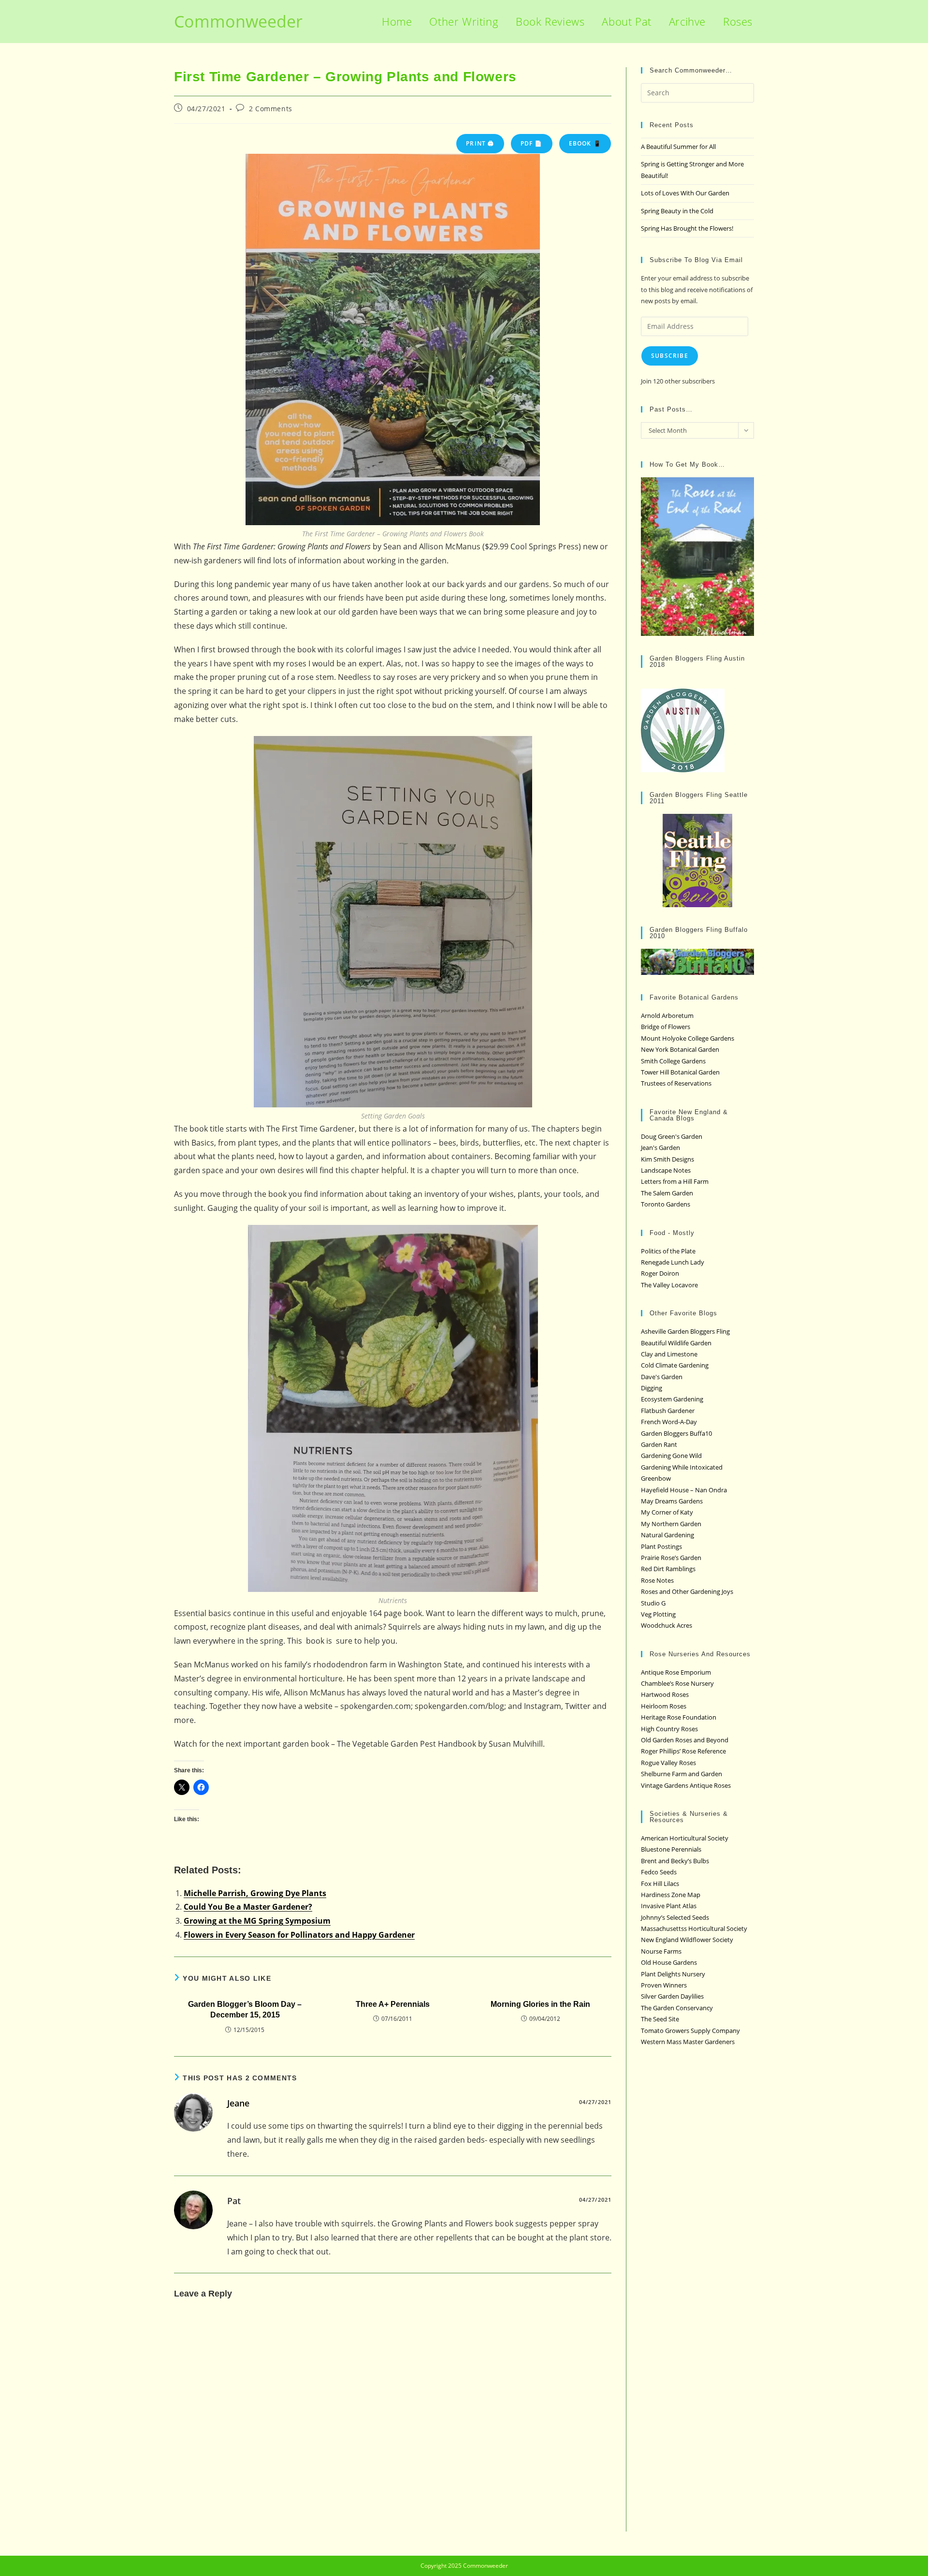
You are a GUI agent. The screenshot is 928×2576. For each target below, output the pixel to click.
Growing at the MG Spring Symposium (257, 1921)
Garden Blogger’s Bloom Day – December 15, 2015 (245, 2009)
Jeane (238, 2103)
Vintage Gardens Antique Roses (686, 1785)
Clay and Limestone (669, 1354)
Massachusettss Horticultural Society (694, 1928)
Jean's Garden (660, 1148)
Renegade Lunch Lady (673, 1262)
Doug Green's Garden (672, 1136)
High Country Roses (669, 1729)
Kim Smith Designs (667, 1159)
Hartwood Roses (665, 1694)
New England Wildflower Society (687, 1940)
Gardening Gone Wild (671, 1456)
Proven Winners (664, 1985)
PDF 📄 (532, 143)
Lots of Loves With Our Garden (685, 193)
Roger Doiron (660, 1273)
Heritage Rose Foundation (679, 1717)
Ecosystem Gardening (672, 1399)
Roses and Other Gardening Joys (687, 1591)
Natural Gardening (667, 1535)
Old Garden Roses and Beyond (685, 1740)
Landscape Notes (666, 1170)
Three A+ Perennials (393, 2004)
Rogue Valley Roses (668, 1763)
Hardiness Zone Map (671, 1895)
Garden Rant (659, 1444)
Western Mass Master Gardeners (688, 2042)
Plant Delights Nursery (673, 1974)
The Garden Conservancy (677, 2008)
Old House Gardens (669, 1962)
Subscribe (670, 356)
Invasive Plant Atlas (669, 1906)
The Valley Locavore (669, 1285)
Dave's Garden (662, 1377)
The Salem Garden (667, 1193)
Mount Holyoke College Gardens (688, 1038)
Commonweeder (238, 21)
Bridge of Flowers (666, 1027)
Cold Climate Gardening (675, 1365)
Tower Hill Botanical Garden (680, 1072)
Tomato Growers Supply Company (690, 2031)
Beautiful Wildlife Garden (676, 1343)
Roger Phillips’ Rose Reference (683, 1751)
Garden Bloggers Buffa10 (676, 1433)
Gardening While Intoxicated (682, 1467)
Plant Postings (661, 1546)
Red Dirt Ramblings (668, 1569)
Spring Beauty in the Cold (677, 211)
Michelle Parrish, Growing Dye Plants (255, 1893)
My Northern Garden (671, 1524)
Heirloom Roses (664, 1706)
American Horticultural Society (685, 1838)
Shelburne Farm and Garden (681, 1774)
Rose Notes (657, 1580)
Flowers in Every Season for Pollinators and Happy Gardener (299, 1935)
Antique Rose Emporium (676, 1672)
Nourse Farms (661, 1951)
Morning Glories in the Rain (540, 2004)
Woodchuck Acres (667, 1625)
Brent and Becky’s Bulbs (675, 1861)
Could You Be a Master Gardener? (248, 1907)
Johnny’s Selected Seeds (675, 1917)
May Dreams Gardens (672, 1501)
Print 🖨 (480, 143)
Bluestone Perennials (671, 1849)
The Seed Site (660, 2019)
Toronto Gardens (666, 1204)
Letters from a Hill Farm (675, 1181)
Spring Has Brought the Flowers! (687, 228)
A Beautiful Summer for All (678, 147)
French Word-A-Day (669, 1422)
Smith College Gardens (673, 1061)
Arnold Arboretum (667, 1016)
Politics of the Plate (668, 1251)
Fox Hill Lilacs (660, 1884)
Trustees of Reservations (676, 1083)
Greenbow (656, 1478)
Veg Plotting (658, 1614)
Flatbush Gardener (668, 1411)
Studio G (653, 1603)
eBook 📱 (585, 143)
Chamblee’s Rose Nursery (677, 1683)
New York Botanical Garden (680, 1049)
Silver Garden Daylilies (672, 1996)
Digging (652, 1388)
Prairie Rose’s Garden (671, 1558)
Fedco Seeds (659, 1872)
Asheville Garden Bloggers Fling (685, 1331)
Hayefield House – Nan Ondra (684, 1490)
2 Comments (271, 109)
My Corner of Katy (667, 1512)
